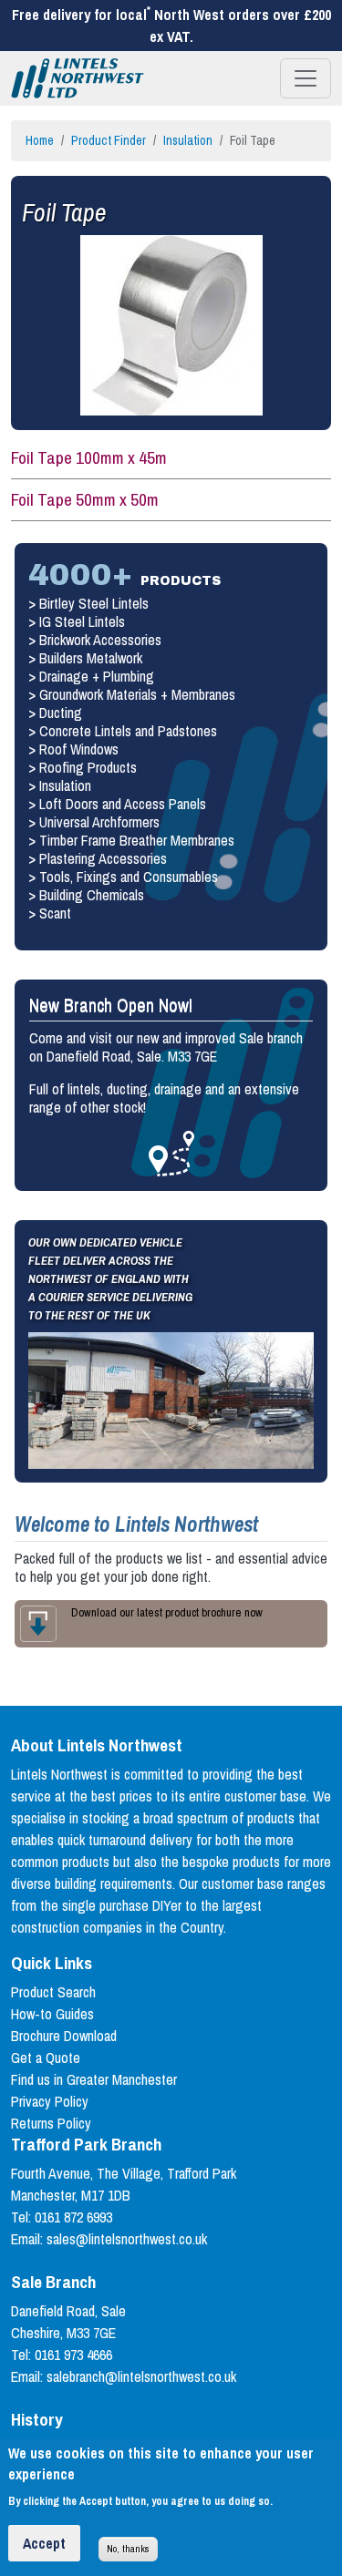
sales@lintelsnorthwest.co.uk (127, 2239)
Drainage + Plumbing (97, 676)
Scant (55, 913)
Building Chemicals (92, 895)
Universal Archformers (99, 822)
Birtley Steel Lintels (94, 603)
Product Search (53, 1992)
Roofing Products (88, 767)
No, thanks (128, 2548)
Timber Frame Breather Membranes (137, 840)
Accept (44, 2543)
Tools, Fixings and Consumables (129, 877)
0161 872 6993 (73, 2217)
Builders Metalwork (91, 658)
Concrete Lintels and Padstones (128, 731)
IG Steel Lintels (82, 621)
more (171, 1154)
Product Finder (109, 140)
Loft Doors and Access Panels (123, 804)
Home (40, 140)
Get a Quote (46, 2058)
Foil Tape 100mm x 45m (89, 457)
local (133, 15)
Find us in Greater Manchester (94, 2079)
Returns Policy (51, 2123)
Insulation (188, 140)
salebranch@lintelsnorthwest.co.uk (141, 2376)
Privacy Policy (50, 2101)
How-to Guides (52, 2014)
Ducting (61, 713)
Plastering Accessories (103, 858)
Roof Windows (79, 749)
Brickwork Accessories (100, 640)
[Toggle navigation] (306, 78)
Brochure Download (64, 2036)
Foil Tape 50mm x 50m (85, 499)
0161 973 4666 (73, 2355)
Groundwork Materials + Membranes (137, 694)
